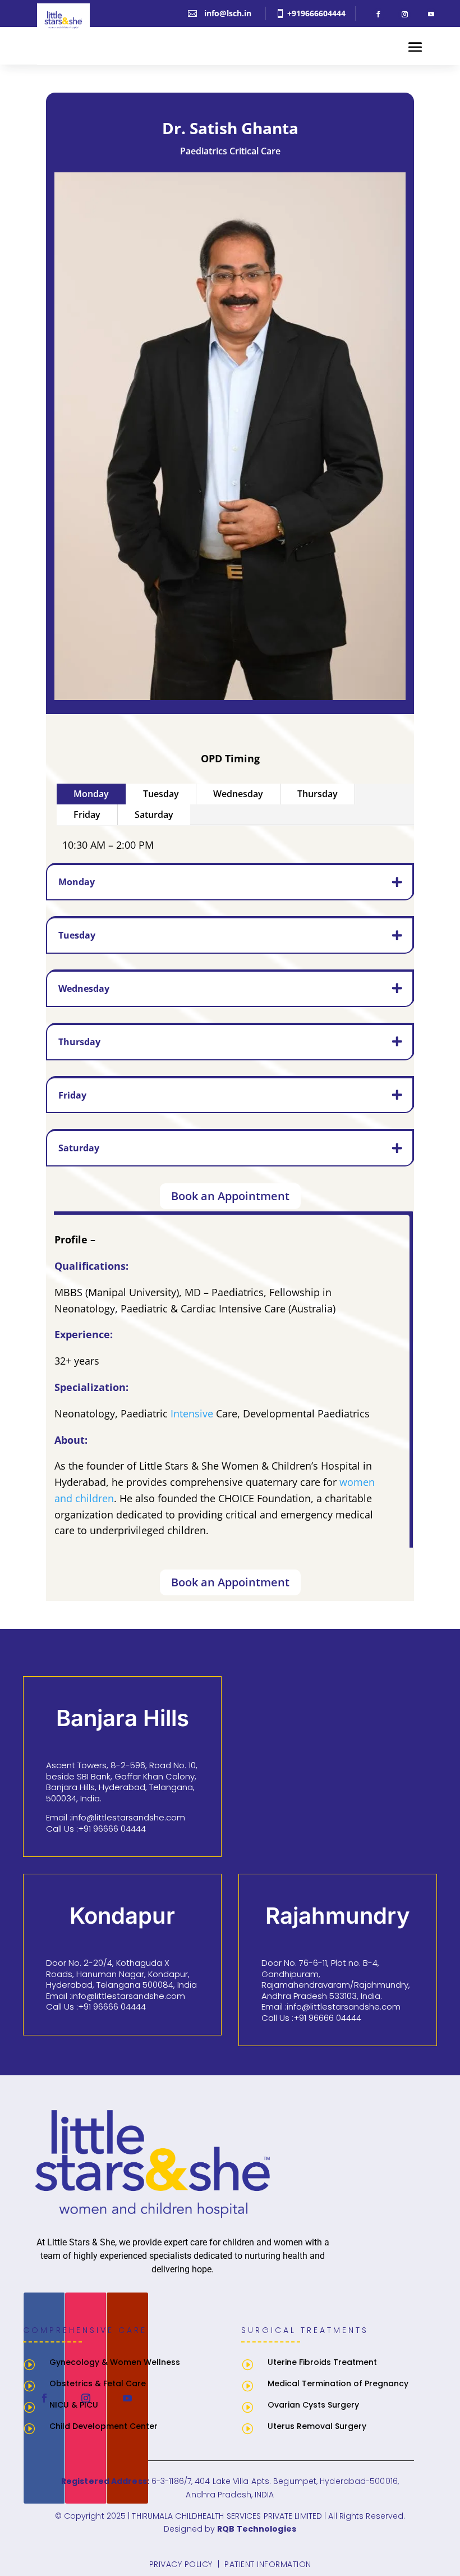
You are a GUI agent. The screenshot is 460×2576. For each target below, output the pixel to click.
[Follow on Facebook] (378, 15)
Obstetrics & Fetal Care (98, 2383)
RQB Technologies (257, 2529)
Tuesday (161, 794)
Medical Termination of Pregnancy (338, 2383)
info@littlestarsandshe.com (128, 1817)
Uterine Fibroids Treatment (322, 2362)
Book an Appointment (230, 1196)
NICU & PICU (74, 2405)
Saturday (154, 815)
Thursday (318, 794)
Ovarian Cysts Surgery (313, 2405)
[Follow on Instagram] (404, 15)
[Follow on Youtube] (431, 15)
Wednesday (238, 794)
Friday (87, 815)
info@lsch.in (228, 13)
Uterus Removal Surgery (317, 2426)
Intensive (192, 1413)
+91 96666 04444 (112, 1829)
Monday (91, 794)
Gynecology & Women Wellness (115, 2362)
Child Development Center (104, 2426)
